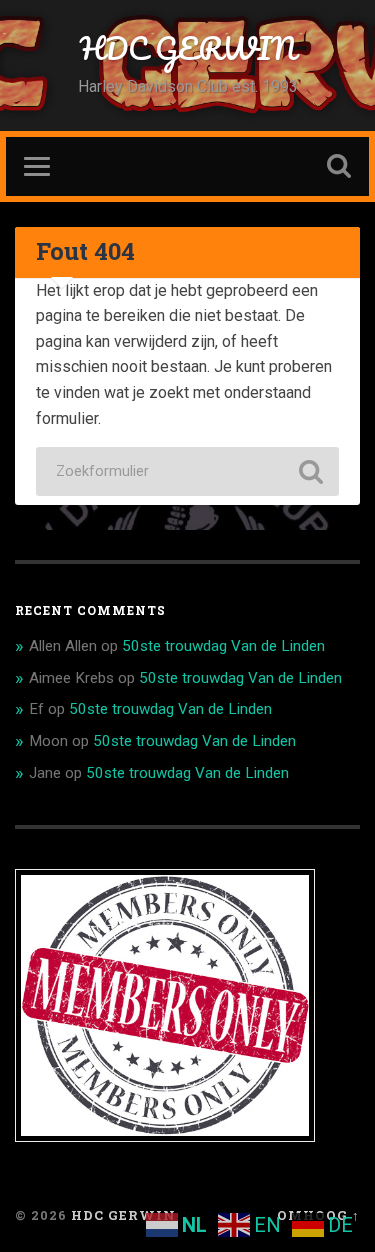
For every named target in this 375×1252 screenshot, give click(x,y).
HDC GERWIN (188, 48)
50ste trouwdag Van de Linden (223, 646)
